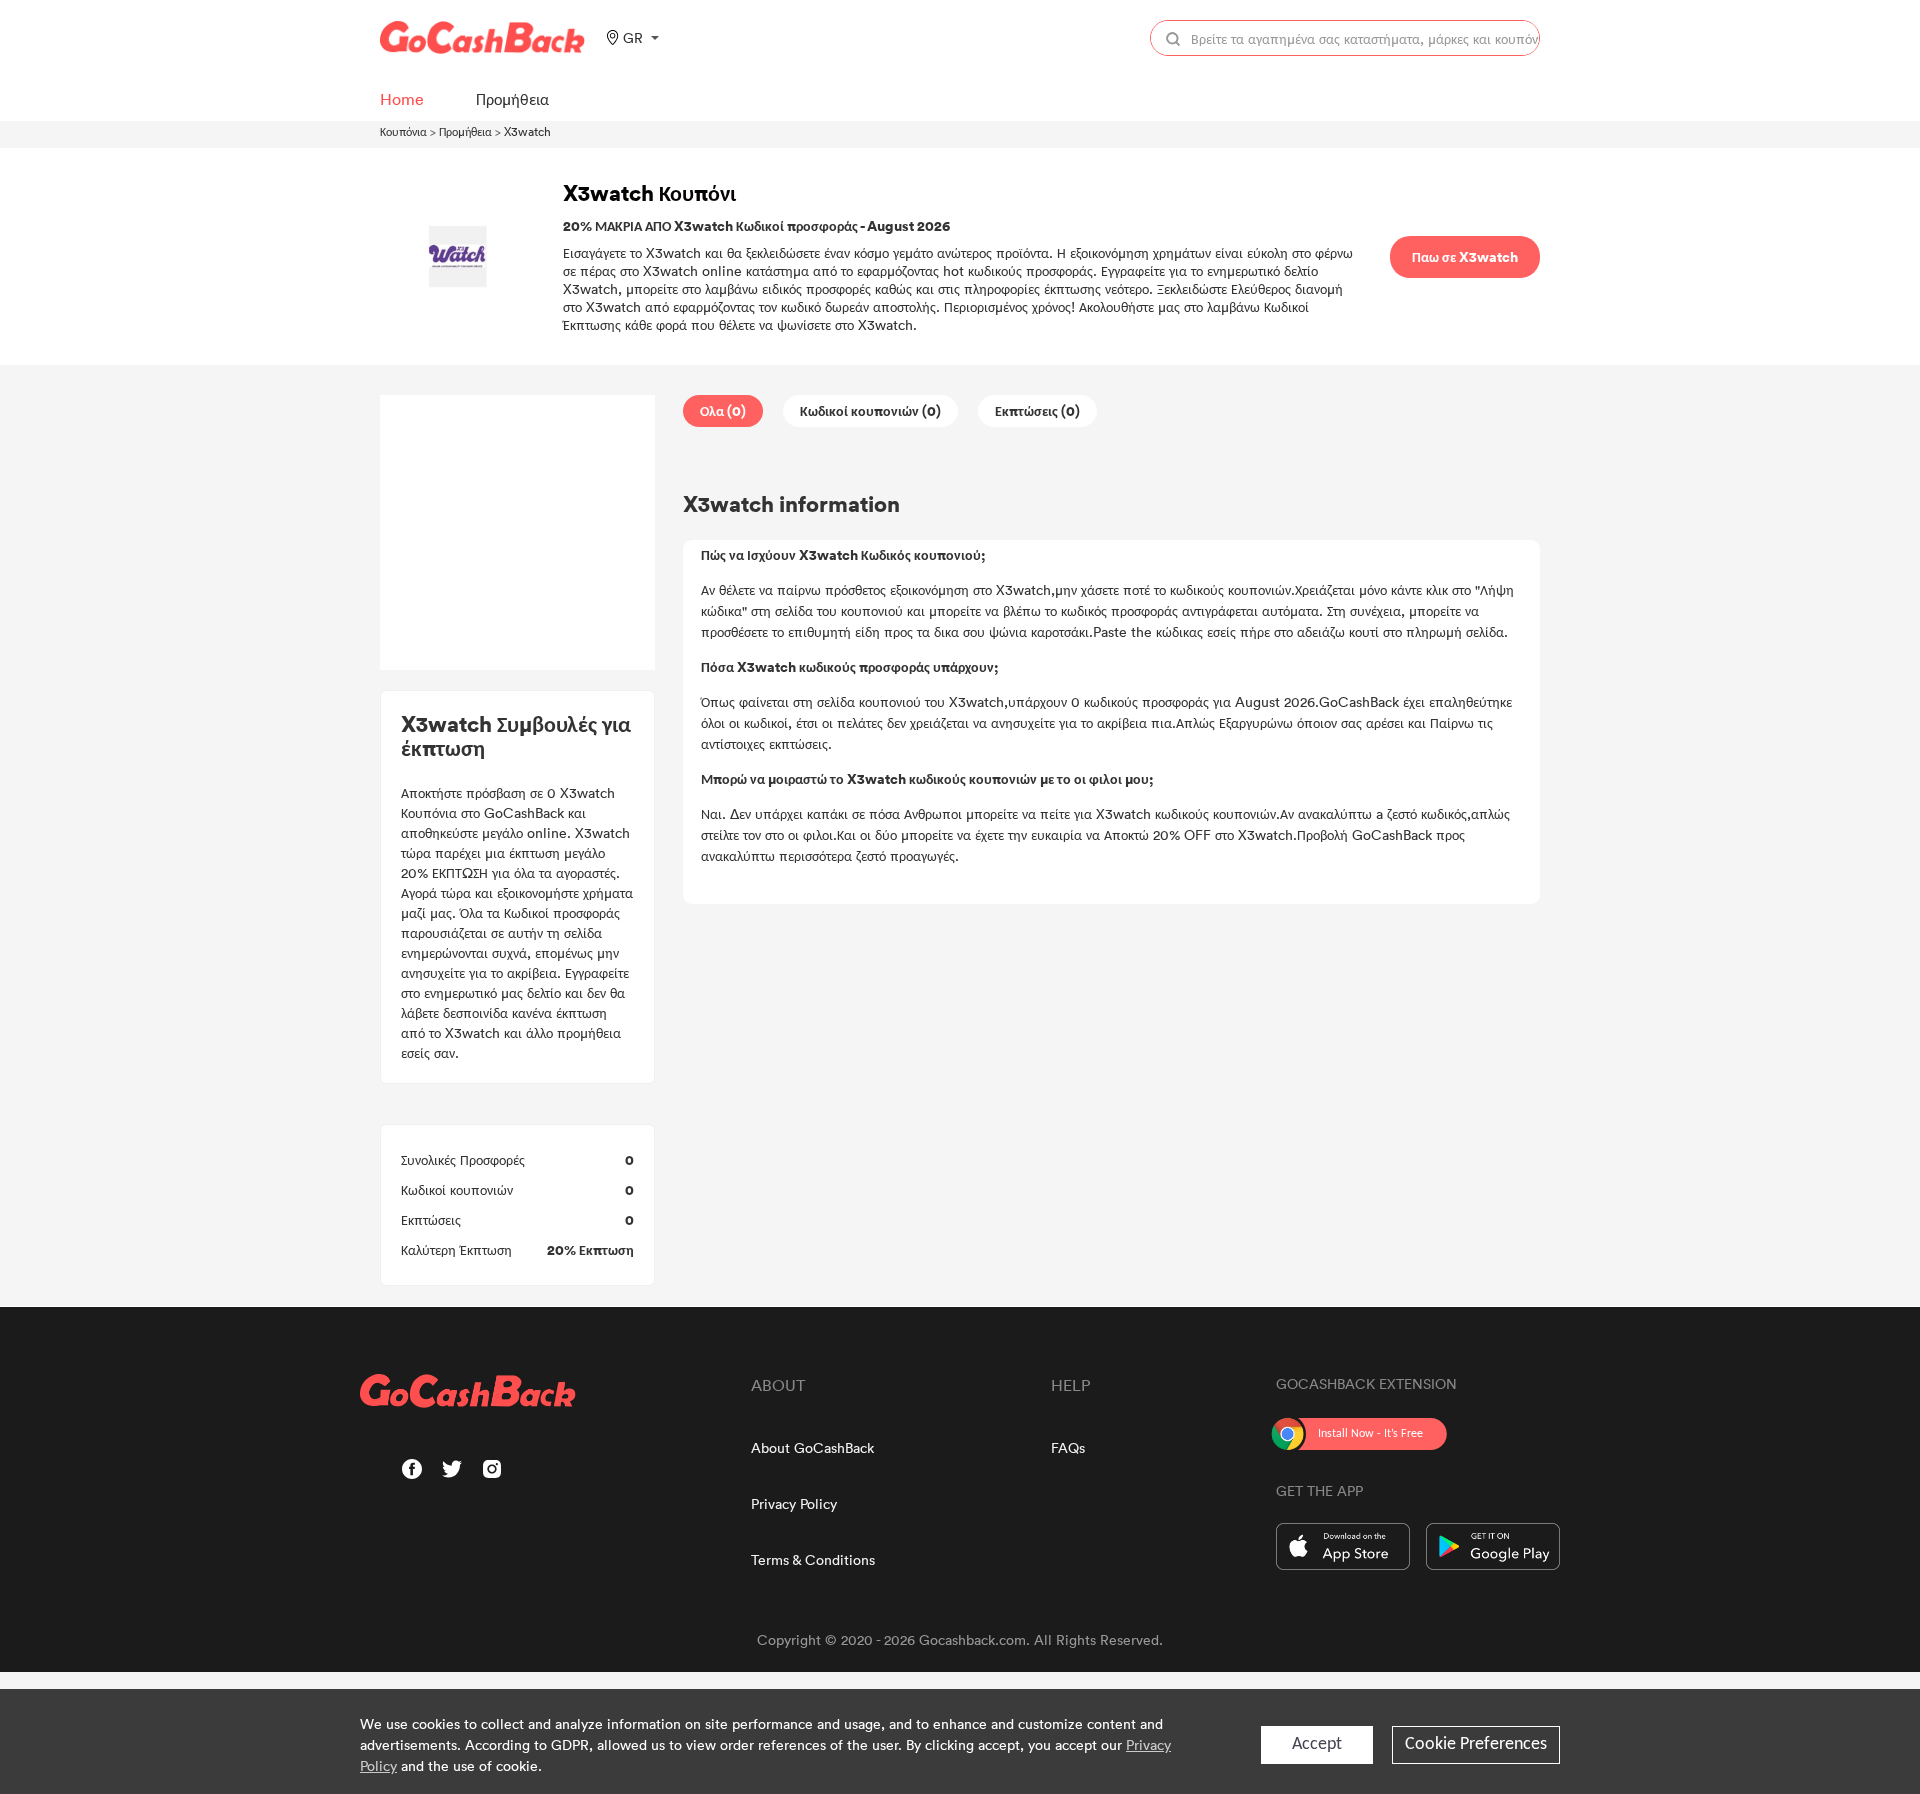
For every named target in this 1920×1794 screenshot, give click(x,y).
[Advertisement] (518, 533)
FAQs (1068, 1447)
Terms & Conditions (813, 1559)
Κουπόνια (403, 131)
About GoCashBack (812, 1447)
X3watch (527, 131)
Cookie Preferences (1476, 1744)
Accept (1317, 1744)
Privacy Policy (794, 1503)
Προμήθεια (465, 131)
